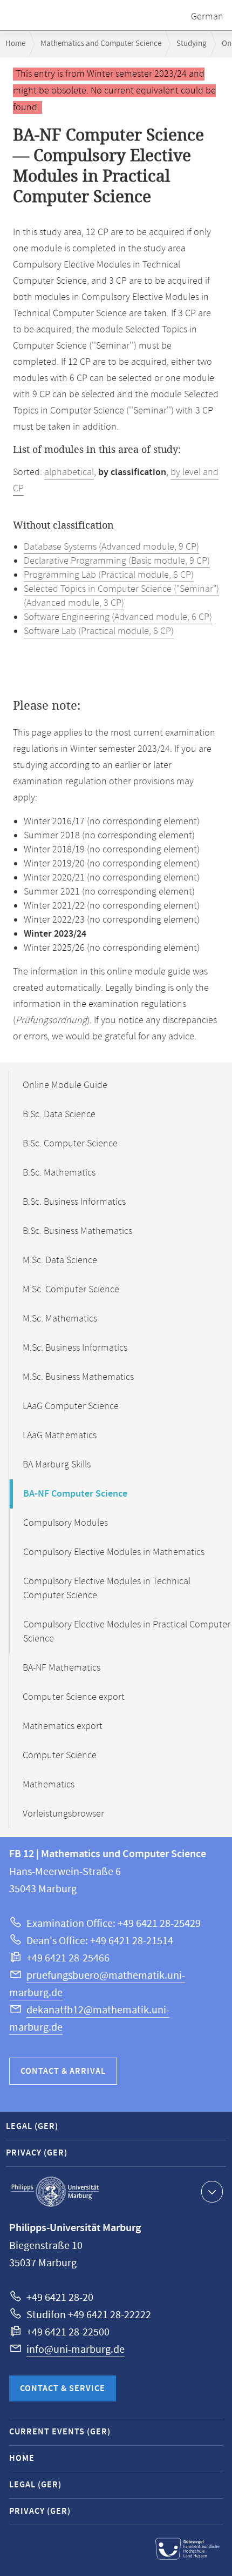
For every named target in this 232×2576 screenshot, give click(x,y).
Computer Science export (74, 1697)
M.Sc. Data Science (60, 1260)
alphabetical (69, 472)
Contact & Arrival (63, 2071)
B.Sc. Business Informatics (74, 1202)
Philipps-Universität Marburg (55, 2192)
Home (15, 44)
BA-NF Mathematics (62, 1668)
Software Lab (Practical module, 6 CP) (99, 631)
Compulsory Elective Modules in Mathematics (114, 1552)
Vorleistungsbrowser (63, 1814)
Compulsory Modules (66, 1523)
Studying (192, 44)
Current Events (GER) (60, 2432)
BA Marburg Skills (57, 1465)
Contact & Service (63, 2389)
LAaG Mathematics (60, 1436)
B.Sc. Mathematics (59, 1173)
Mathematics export (63, 1726)
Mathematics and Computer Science (101, 44)
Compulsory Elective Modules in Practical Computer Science (127, 1632)
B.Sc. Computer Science (70, 1144)
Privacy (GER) (37, 2153)
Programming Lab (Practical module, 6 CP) (109, 575)
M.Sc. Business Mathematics (78, 1377)
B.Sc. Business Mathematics (77, 1231)
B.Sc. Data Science (59, 1115)
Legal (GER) (32, 2127)
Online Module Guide (65, 1085)
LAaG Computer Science (71, 1406)
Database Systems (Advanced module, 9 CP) (111, 547)
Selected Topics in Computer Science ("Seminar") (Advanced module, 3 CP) (121, 596)
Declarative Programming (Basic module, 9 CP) (117, 561)
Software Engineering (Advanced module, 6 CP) (118, 617)
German (207, 17)
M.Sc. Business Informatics (75, 1348)
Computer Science (60, 1756)
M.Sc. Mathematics (60, 1319)
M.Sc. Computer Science (71, 1290)
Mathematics (49, 1785)
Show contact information (212, 2192)
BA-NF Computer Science (75, 1494)
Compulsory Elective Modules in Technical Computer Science (107, 1589)
